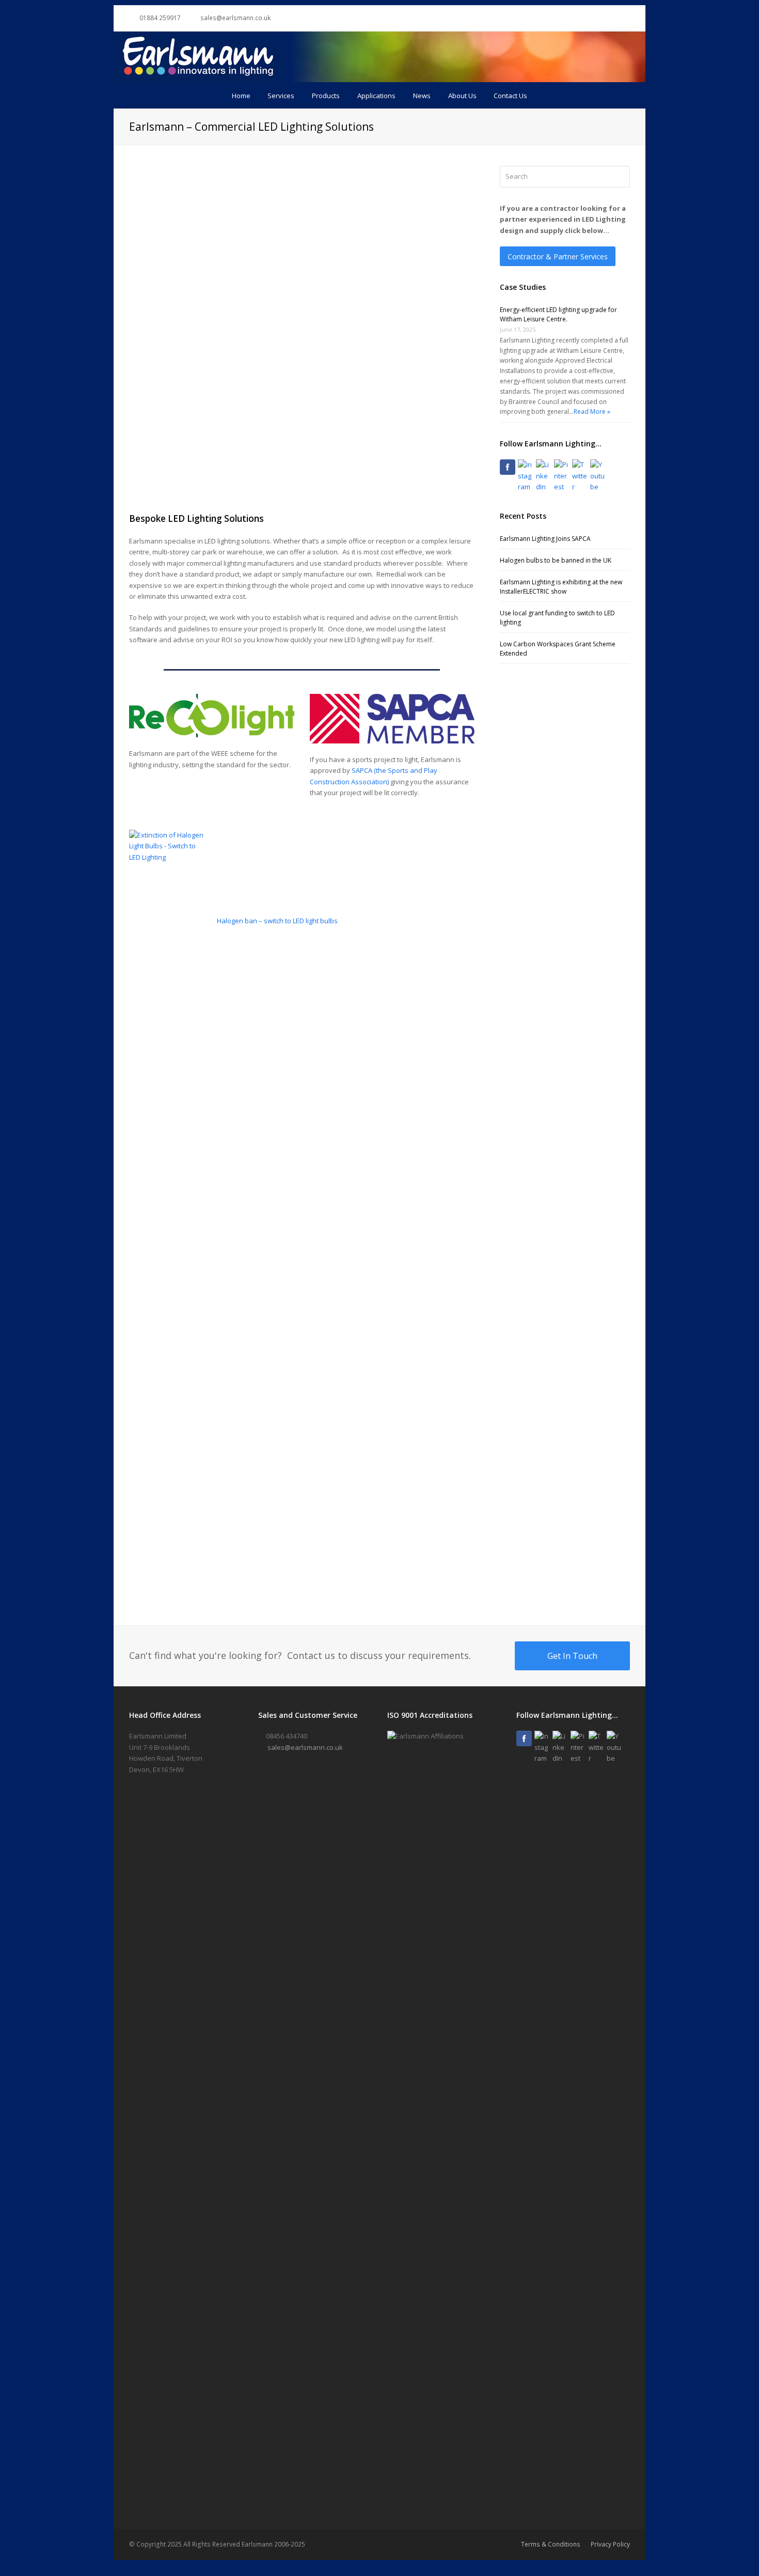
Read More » (592, 412)
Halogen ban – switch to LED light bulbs (277, 921)
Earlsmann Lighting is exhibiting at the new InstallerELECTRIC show (561, 587)
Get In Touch (572, 1656)
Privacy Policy (610, 2544)
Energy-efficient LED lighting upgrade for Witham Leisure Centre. (558, 314)
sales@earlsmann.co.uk (305, 1747)
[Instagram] (526, 476)
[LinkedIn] (544, 476)
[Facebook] (508, 467)
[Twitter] (580, 476)
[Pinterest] (562, 476)
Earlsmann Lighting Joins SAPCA (545, 539)
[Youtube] (598, 476)
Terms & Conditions (551, 2544)
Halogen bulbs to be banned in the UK (556, 560)
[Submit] (620, 177)
